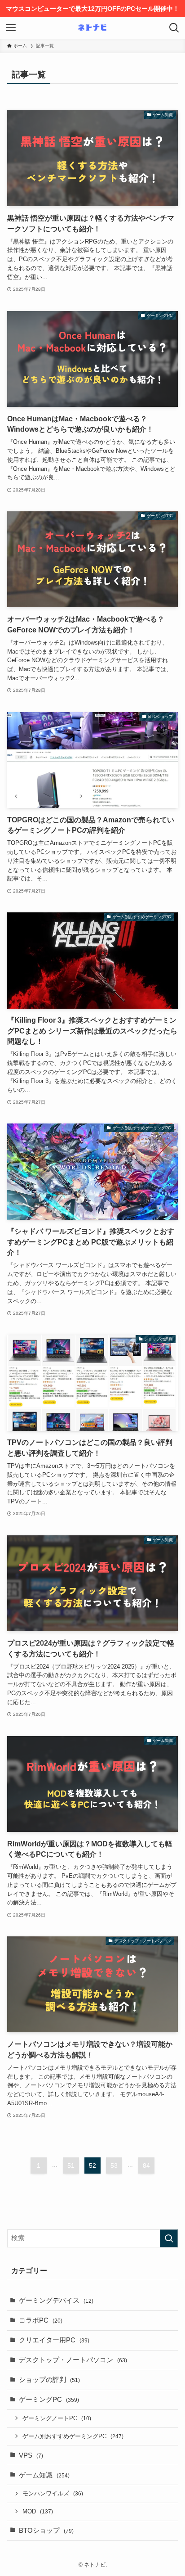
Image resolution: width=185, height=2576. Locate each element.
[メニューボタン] (11, 28)
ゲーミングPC (49, 2400)
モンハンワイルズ (53, 2493)
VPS (31, 2455)
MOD (38, 2511)
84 (146, 2165)
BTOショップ (46, 2531)
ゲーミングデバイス (56, 2301)
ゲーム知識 (44, 2475)
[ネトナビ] (92, 28)
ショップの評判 (49, 2380)
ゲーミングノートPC (57, 2418)
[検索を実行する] (169, 2238)
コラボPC (41, 2320)
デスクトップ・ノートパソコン (73, 2360)
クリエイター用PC (54, 2340)
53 (114, 2165)
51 (71, 2165)
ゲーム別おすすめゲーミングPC (73, 2436)
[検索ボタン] (174, 28)
